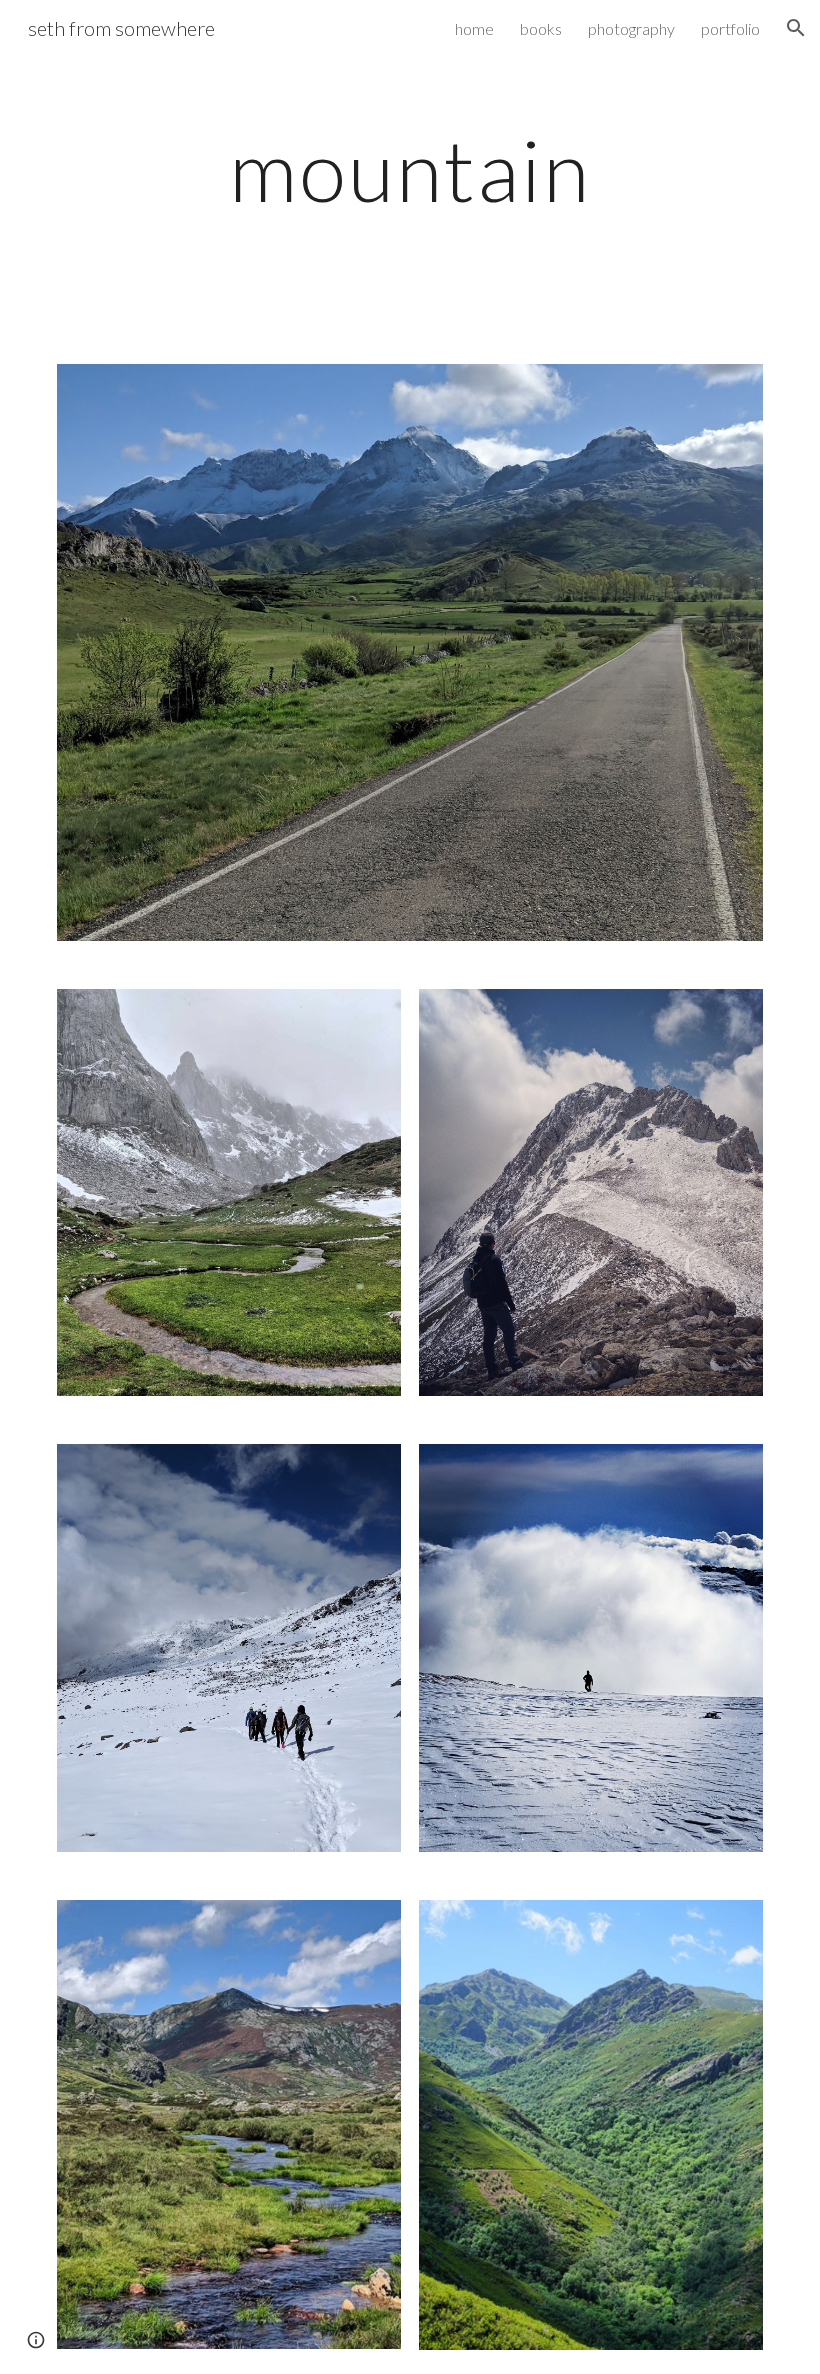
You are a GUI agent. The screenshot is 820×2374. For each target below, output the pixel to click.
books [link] (541, 28)
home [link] (474, 28)
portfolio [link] (730, 28)
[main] (410, 169)
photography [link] (631, 28)
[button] (796, 28)
